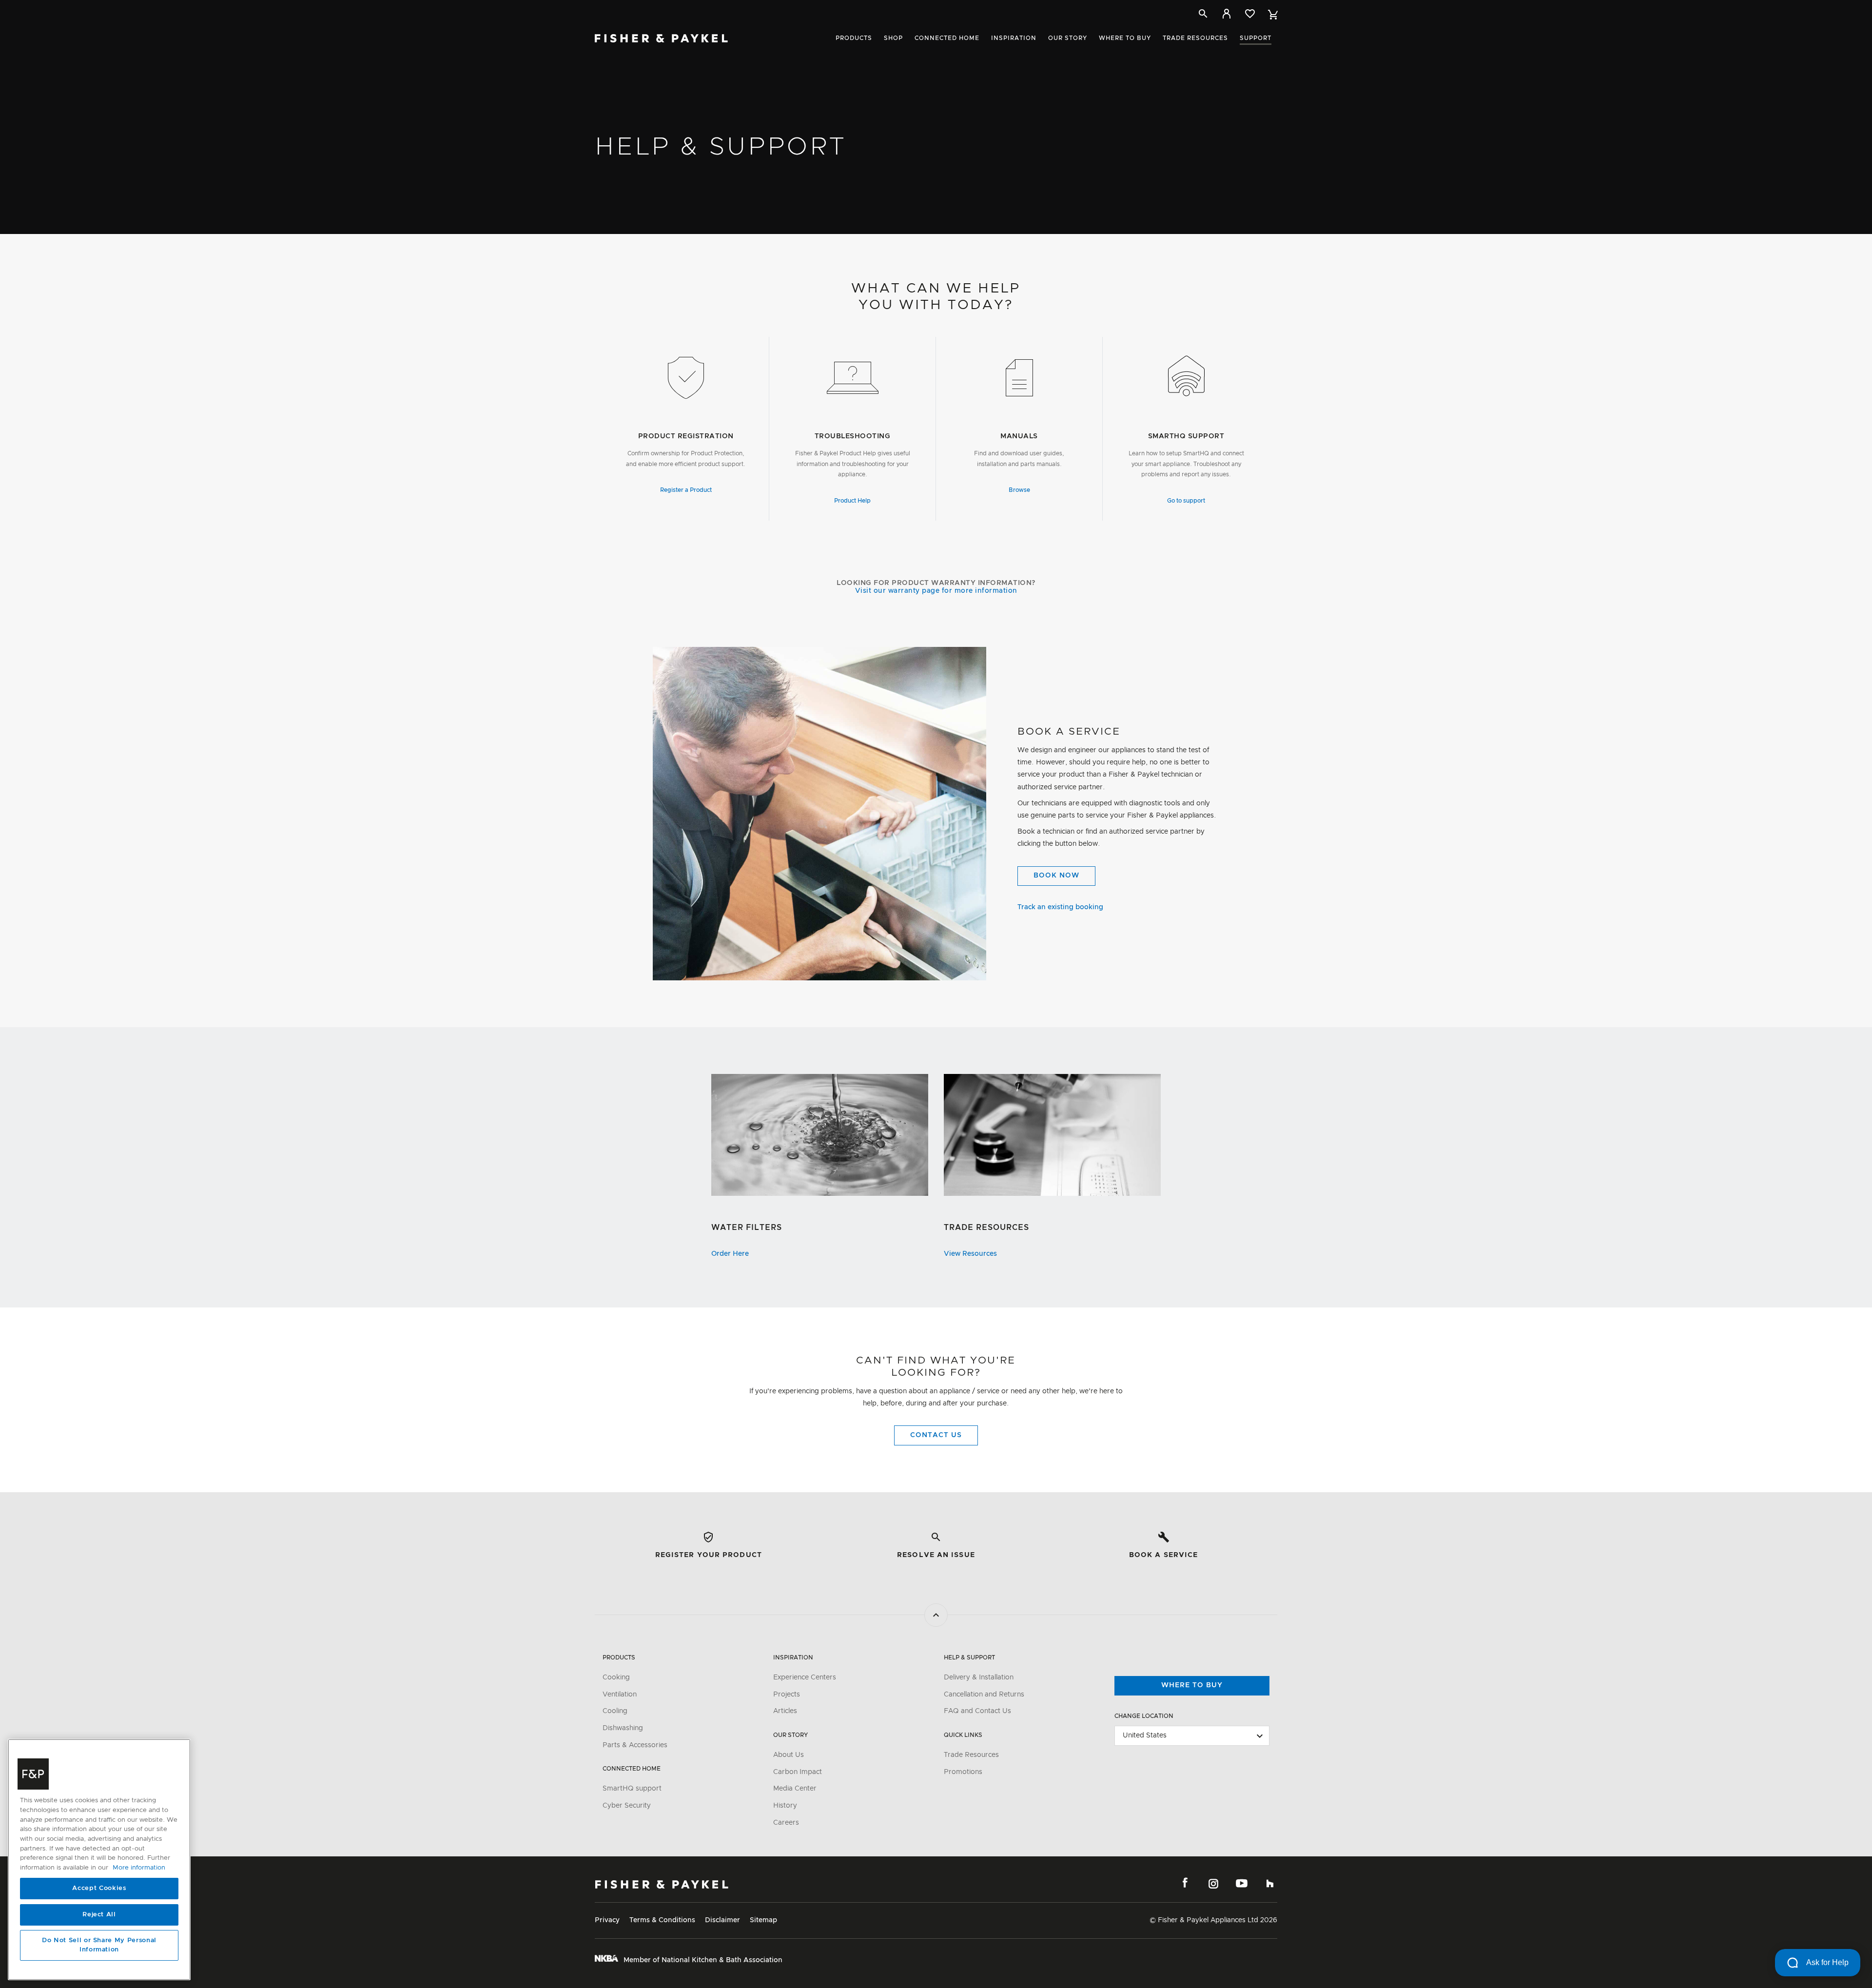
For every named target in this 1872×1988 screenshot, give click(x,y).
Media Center (795, 1789)
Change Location (1144, 1716)
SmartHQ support (632, 1789)
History (785, 1806)
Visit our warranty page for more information (936, 591)
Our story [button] (1068, 38)
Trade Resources (971, 1755)
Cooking (616, 1677)
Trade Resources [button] (1195, 38)
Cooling (615, 1711)
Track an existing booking (1060, 907)
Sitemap (763, 1920)
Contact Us (936, 1435)
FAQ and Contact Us (977, 1711)
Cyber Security (627, 1806)
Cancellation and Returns (984, 1695)
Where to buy (1192, 1685)
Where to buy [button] (1125, 38)
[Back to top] (936, 1615)
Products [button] (854, 38)
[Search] (1203, 14)
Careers (786, 1823)
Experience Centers (805, 1677)
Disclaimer (722, 1920)
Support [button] (1256, 38)
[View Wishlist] (1250, 14)
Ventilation (620, 1695)
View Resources (970, 1254)
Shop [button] (893, 38)
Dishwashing (623, 1728)
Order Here (730, 1254)
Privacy (607, 1920)
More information (139, 1868)
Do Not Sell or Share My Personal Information (99, 1945)
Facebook (1185, 1883)
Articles (785, 1711)
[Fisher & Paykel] (662, 1884)
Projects (787, 1695)
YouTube (1242, 1883)
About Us (789, 1755)
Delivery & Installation (979, 1677)
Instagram (1213, 1883)
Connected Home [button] (947, 38)
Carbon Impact (798, 1772)
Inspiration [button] (1014, 38)
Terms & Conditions (662, 1920)
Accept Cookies (99, 1888)
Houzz (1270, 1883)
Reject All (99, 1915)
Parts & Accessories (635, 1745)
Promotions (963, 1772)
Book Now (1056, 876)
